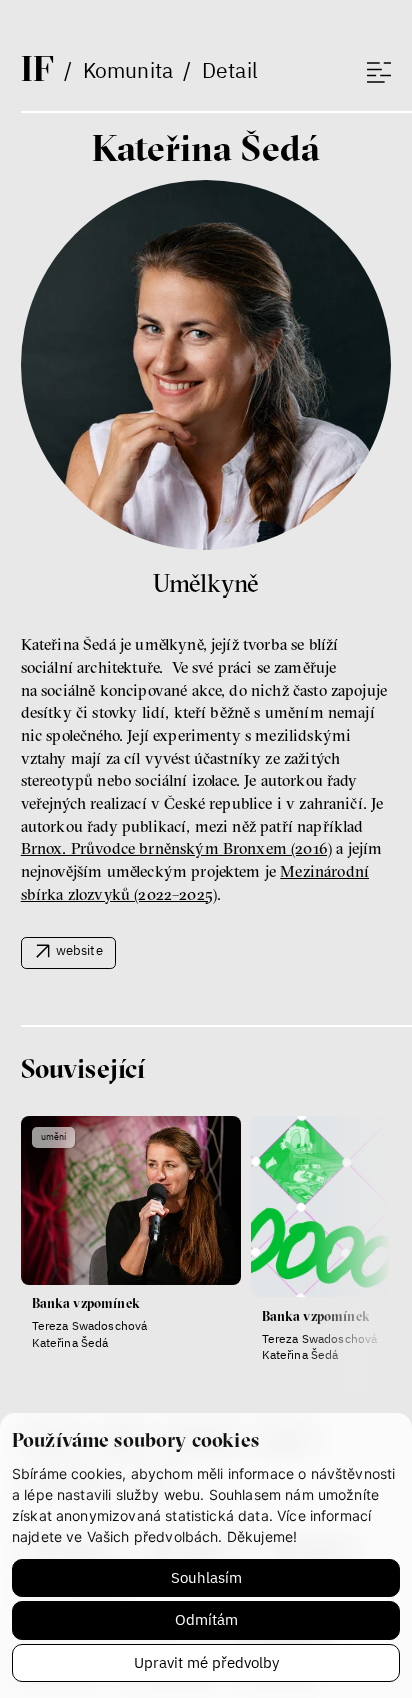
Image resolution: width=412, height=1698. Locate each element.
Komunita (128, 70)
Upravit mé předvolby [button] (206, 1662)
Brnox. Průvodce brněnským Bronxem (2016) (176, 848)
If (37, 68)
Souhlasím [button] (206, 1577)
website (79, 950)
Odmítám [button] (206, 1619)
